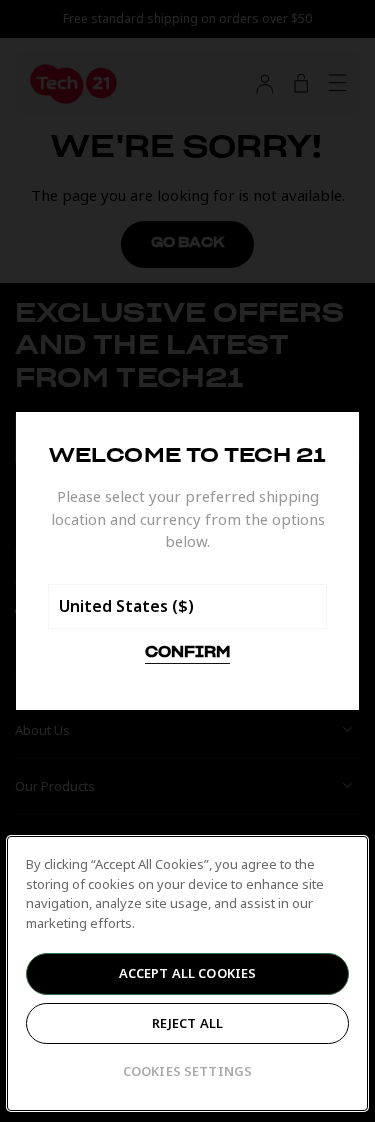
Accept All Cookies (187, 973)
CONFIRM (187, 653)
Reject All (187, 1023)
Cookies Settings (187, 1071)
